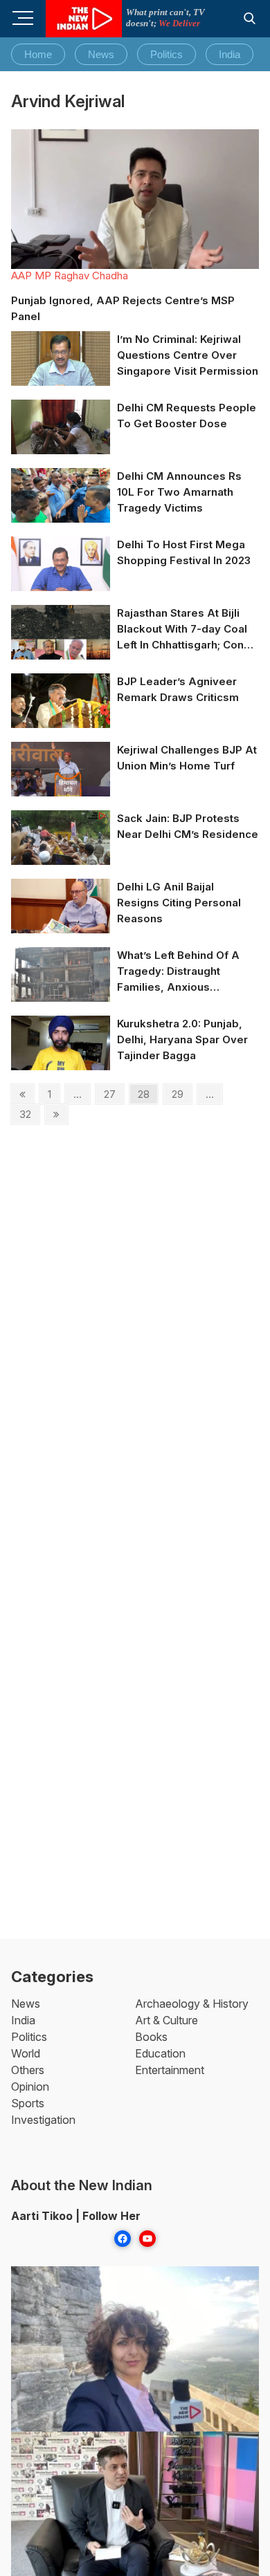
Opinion (30, 2087)
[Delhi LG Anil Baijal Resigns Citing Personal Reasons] (61, 907)
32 (29, 1114)
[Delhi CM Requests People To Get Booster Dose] (61, 428)
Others (28, 2070)
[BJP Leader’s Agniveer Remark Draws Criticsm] (61, 701)
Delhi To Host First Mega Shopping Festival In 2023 (184, 552)
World (26, 2053)
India (229, 54)
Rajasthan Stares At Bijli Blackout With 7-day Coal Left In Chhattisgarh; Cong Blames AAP (184, 629)
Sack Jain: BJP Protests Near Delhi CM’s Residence (188, 826)
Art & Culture (166, 2020)
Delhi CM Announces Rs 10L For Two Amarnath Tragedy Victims (179, 492)
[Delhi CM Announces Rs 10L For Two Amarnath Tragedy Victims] (61, 496)
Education (160, 2053)
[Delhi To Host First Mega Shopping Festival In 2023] (61, 564)
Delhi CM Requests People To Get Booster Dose (187, 416)
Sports (28, 2103)
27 (114, 1094)
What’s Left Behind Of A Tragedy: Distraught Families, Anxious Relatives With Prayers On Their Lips (184, 972)
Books (151, 2037)
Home (38, 54)
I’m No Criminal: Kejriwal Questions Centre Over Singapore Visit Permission (188, 355)
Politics (166, 54)
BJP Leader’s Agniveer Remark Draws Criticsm (178, 689)
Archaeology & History (192, 2004)
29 (181, 1094)
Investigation (43, 2120)
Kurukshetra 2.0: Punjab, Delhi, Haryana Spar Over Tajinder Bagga (182, 1039)
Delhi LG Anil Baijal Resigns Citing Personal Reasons (179, 903)
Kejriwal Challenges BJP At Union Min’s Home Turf (187, 758)
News (101, 54)
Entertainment (170, 2070)
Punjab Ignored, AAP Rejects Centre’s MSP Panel (123, 308)
